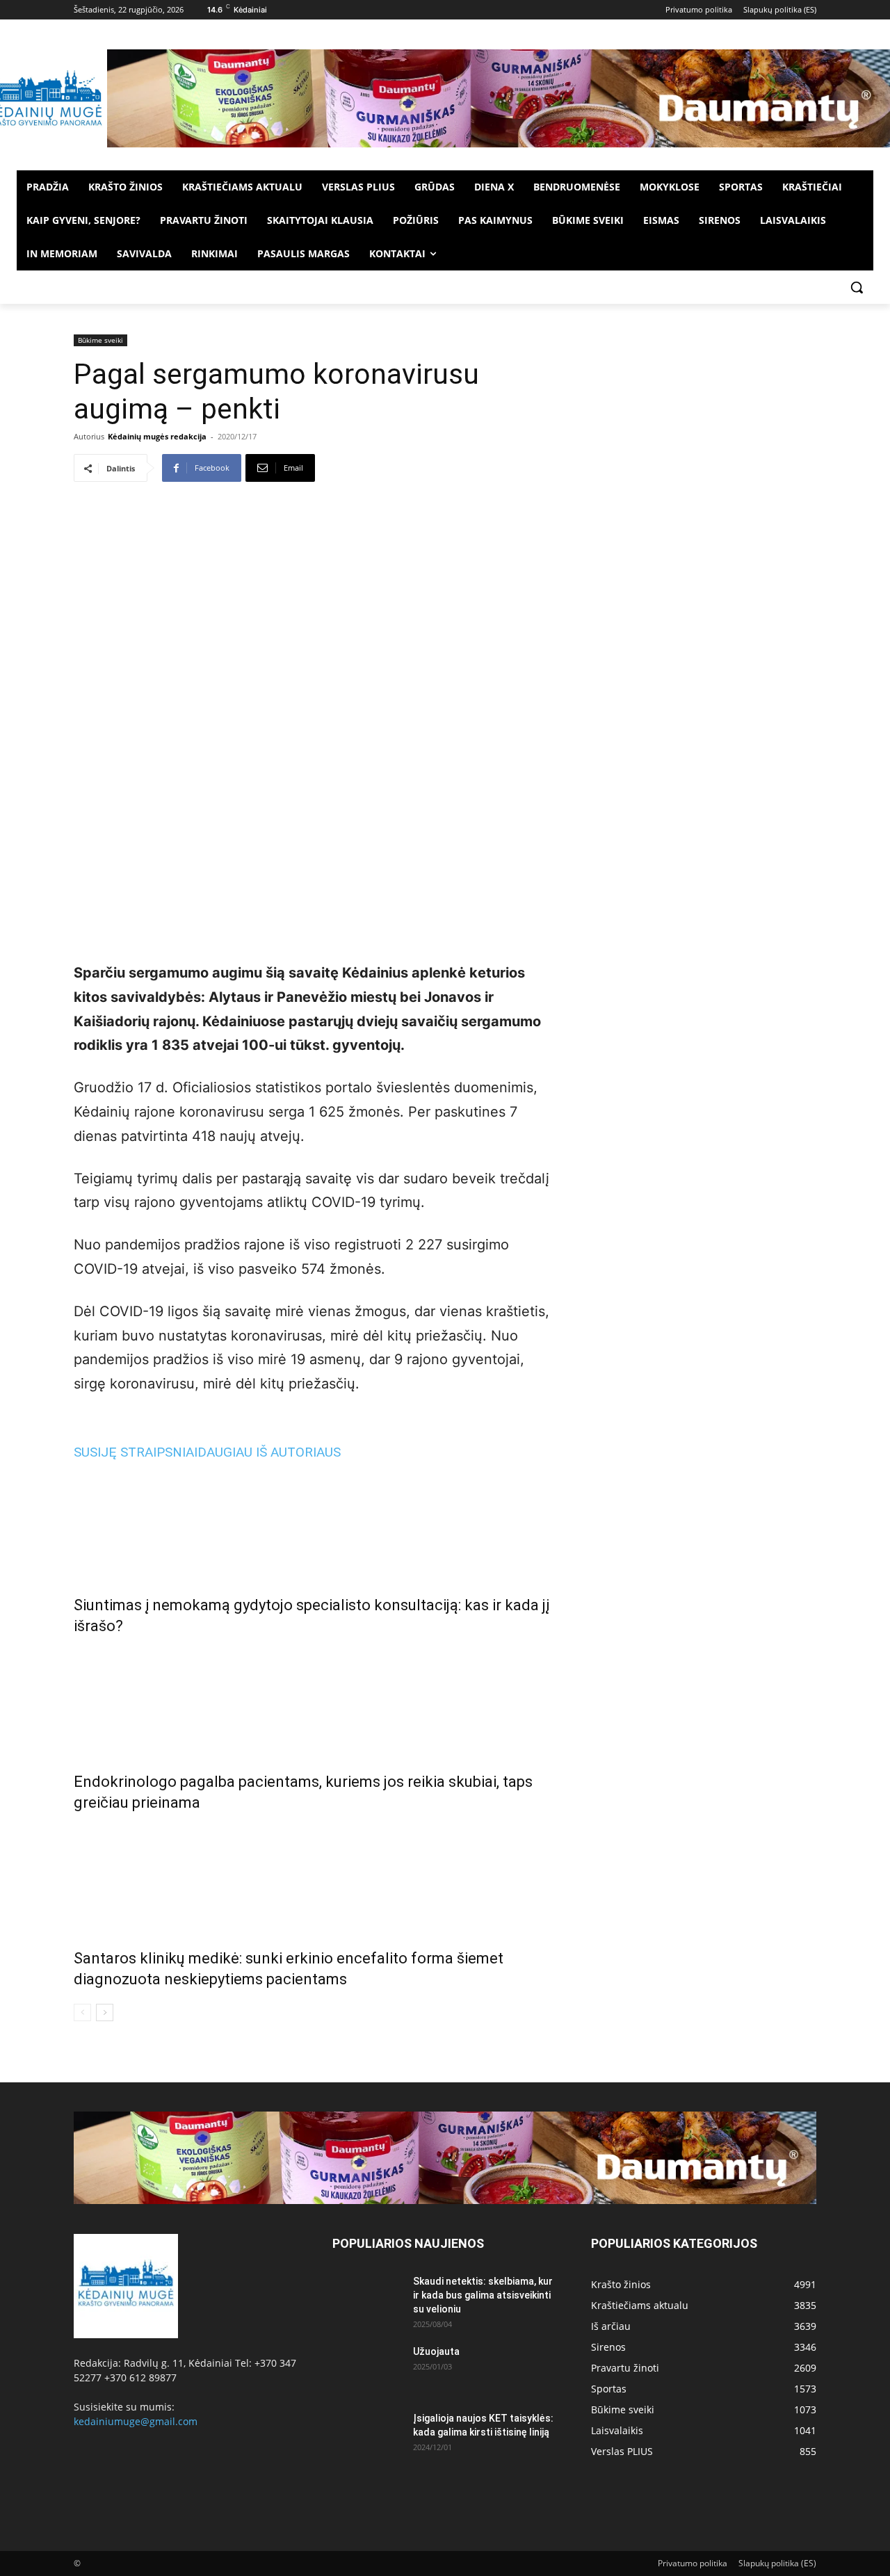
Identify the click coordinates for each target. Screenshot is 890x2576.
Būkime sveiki (100, 340)
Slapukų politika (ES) (777, 2563)
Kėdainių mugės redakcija (157, 436)
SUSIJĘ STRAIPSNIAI (136, 1452)
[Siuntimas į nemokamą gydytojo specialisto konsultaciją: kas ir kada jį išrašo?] (316, 1524)
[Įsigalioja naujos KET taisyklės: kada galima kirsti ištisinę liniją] (367, 2436)
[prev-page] (82, 2012)
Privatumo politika (693, 2563)
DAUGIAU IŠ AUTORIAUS (269, 1452)
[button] (857, 287)
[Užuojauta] (367, 2369)
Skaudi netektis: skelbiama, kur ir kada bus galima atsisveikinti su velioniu (483, 2295)
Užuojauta (436, 2351)
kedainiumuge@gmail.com (136, 2421)
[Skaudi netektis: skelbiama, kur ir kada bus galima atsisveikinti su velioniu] (367, 2299)
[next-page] (105, 2012)
